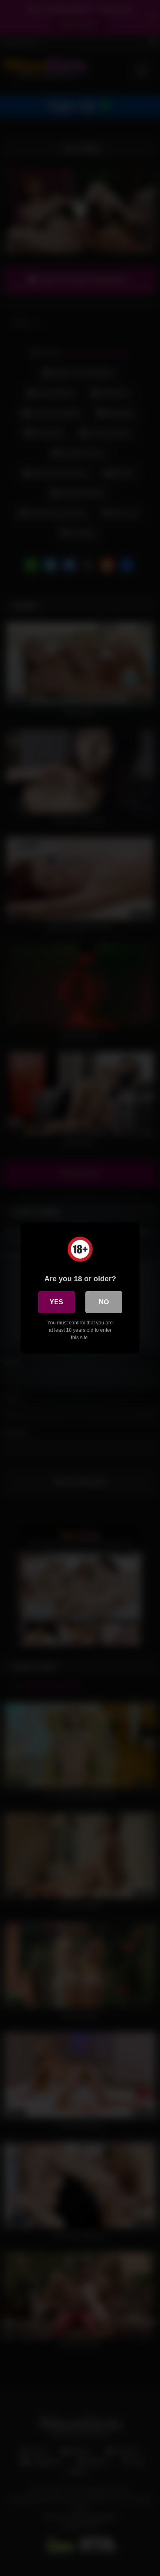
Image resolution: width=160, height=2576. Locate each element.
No (104, 1302)
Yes (56, 1302)
